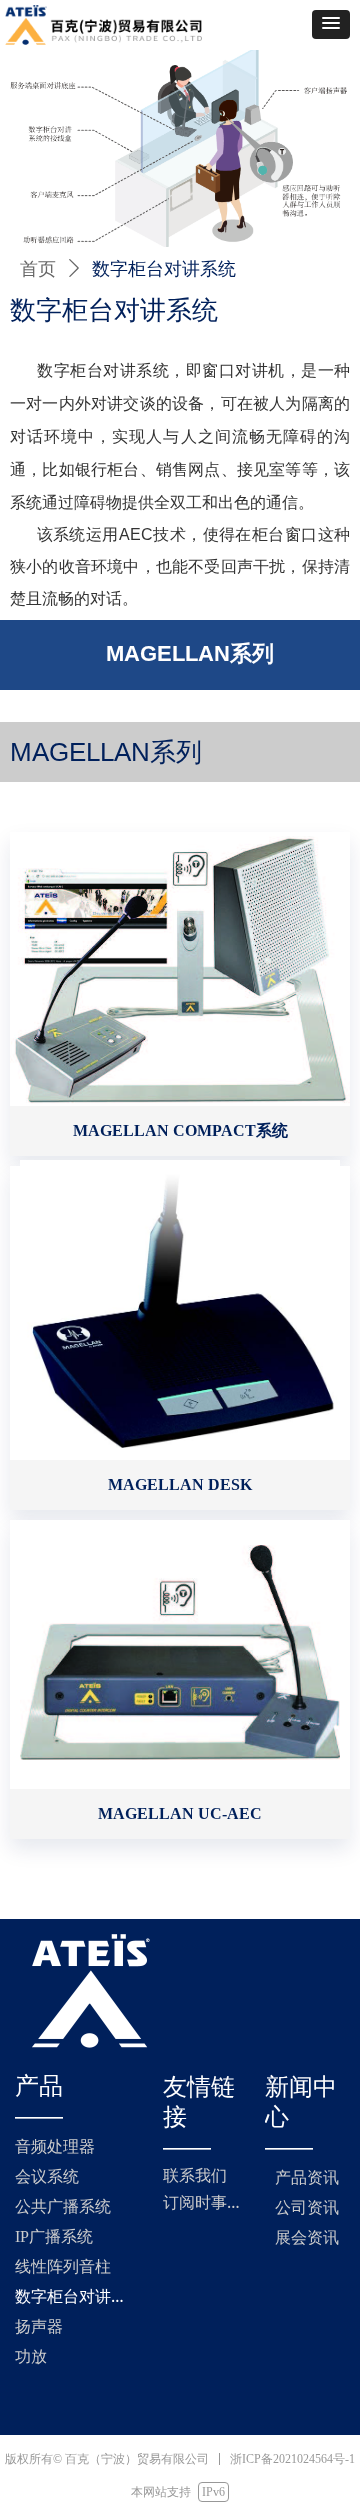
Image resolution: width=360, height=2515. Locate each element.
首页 (38, 269)
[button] (331, 24)
